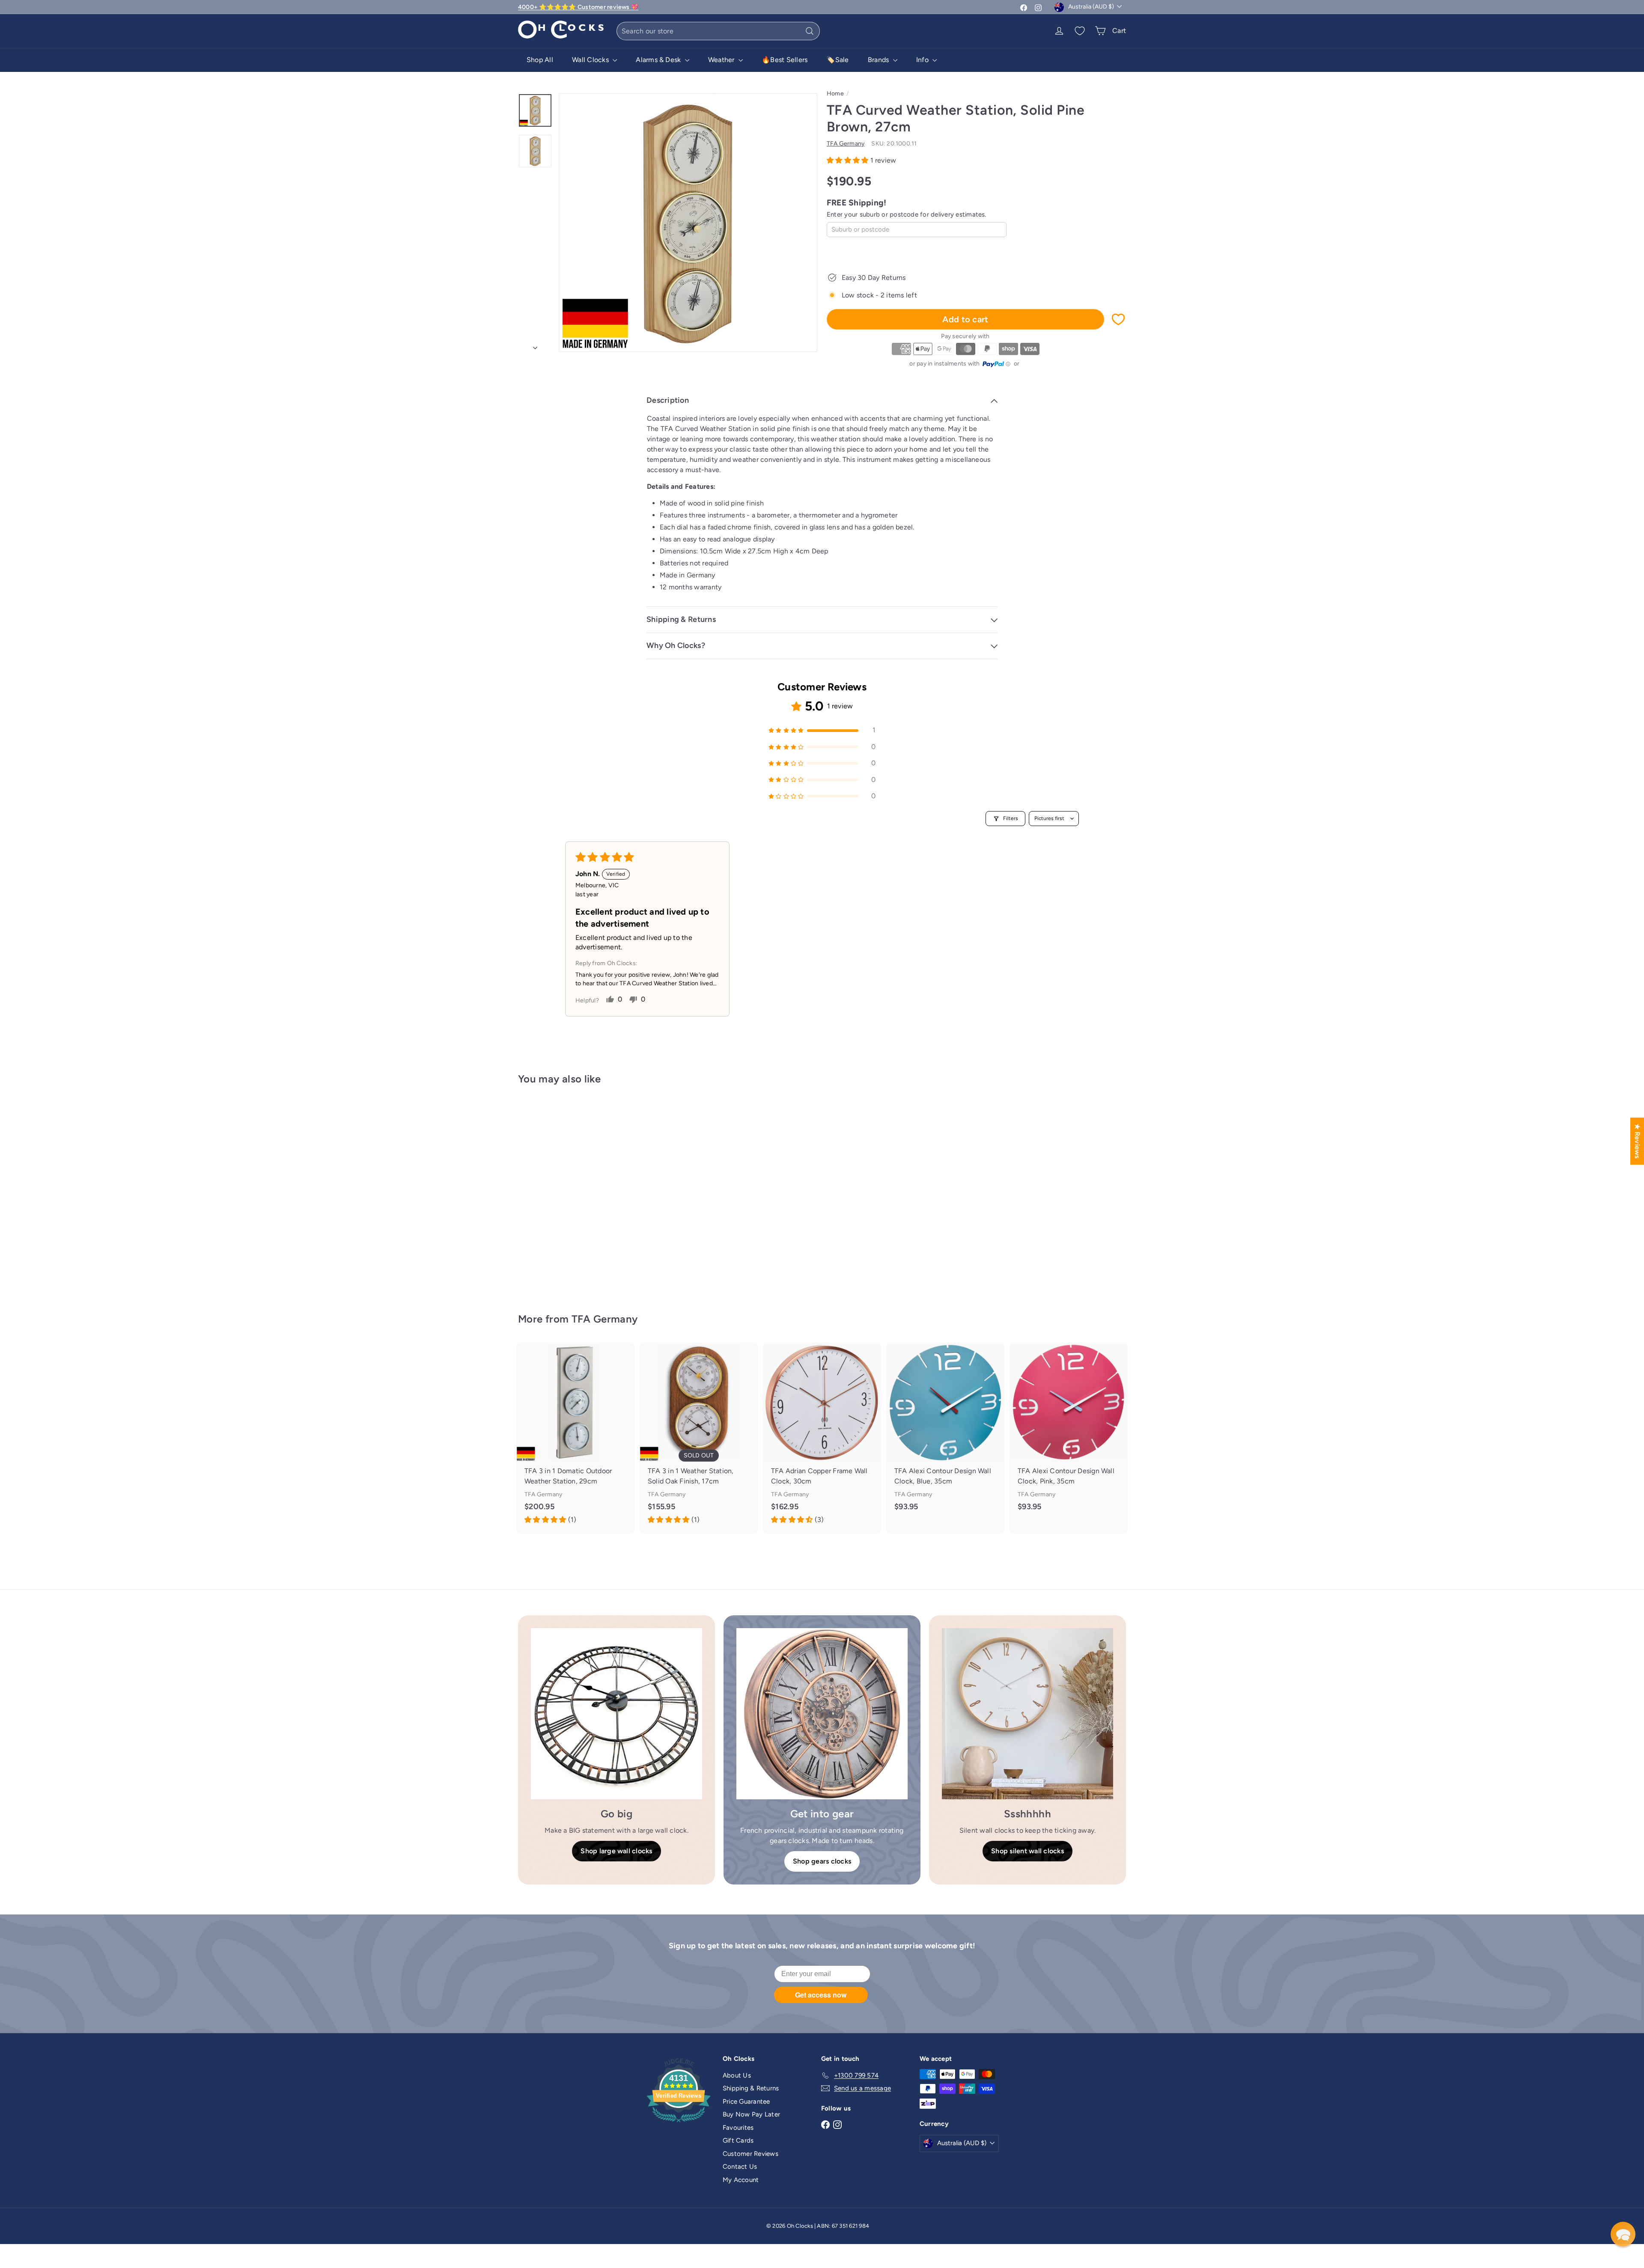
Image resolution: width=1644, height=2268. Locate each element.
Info (923, 60)
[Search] (810, 31)
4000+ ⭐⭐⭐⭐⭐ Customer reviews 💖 (578, 7)
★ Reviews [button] (1637, 1141)
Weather (722, 60)
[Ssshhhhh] (1027, 1714)
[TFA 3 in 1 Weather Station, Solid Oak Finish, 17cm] (699, 1438)
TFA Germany (605, 1319)
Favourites (738, 2128)
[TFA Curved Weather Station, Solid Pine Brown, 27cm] (565, 1193)
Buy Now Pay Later (751, 2114)
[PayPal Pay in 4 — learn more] (997, 364)
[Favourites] (1080, 31)
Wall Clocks (591, 60)
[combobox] (718, 31)
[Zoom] (688, 223)
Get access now (821, 1995)
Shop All (540, 60)
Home (835, 94)
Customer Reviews (751, 2154)
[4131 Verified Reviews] (679, 2124)
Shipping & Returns (751, 2088)
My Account (741, 2180)
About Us (737, 2075)
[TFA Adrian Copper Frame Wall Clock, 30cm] (822, 1438)
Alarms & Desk (659, 60)
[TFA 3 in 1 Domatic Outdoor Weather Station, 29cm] (575, 1438)
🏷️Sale (837, 60)
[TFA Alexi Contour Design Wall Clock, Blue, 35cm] (945, 1433)
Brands (879, 60)
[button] (849, 160)
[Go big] (616, 1714)
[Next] (535, 345)
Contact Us (740, 2167)
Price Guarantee (746, 2102)
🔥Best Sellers (785, 60)
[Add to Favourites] (1118, 319)
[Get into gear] (822, 1714)
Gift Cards (738, 2140)
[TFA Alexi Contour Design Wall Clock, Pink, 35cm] (1069, 1433)
